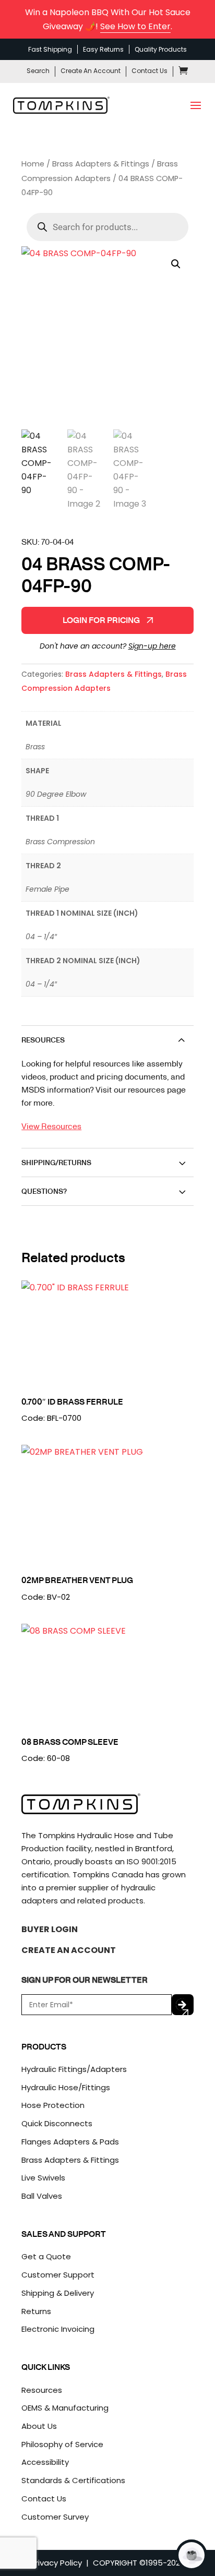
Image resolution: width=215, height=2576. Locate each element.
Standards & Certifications (73, 2480)
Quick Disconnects (57, 2123)
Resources (42, 2390)
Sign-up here (152, 646)
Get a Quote (46, 2256)
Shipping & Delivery (58, 2293)
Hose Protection (53, 2105)
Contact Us (150, 71)
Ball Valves (42, 2196)
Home (33, 164)
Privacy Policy (56, 2563)
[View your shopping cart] (183, 72)
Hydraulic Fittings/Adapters (74, 2069)
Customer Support (58, 2275)
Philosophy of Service (62, 2444)
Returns (36, 2311)
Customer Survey (55, 2517)
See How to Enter (135, 26)
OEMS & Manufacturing (65, 2408)
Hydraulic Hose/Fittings (66, 2087)
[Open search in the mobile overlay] (107, 227)
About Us (39, 2426)
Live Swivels (43, 2178)
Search (38, 71)
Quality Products (161, 49)
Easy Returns (103, 49)
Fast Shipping (50, 49)
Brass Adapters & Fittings (101, 164)
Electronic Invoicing (58, 2329)
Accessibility (45, 2462)
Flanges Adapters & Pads (70, 2142)
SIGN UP (183, 2005)
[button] (176, 264)
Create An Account (91, 71)
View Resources (51, 1126)
